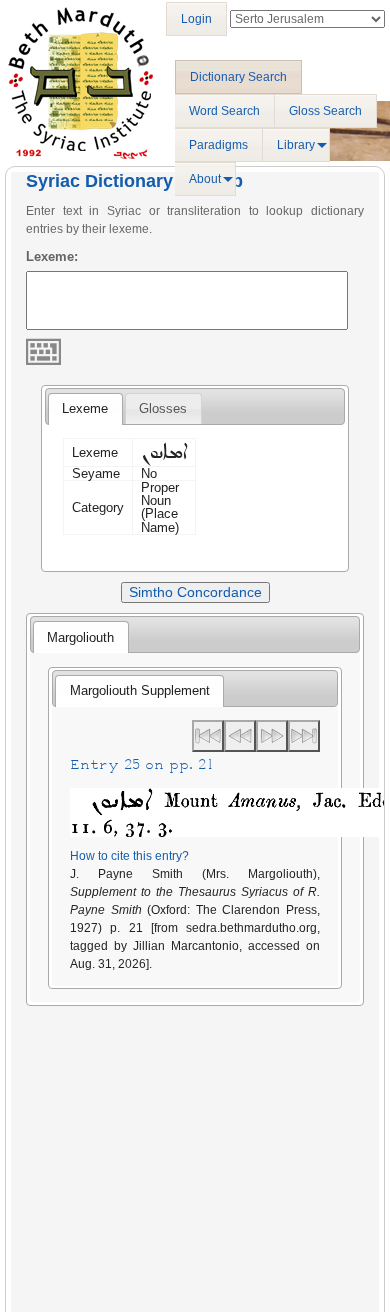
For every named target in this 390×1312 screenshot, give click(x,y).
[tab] (85, 409)
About (205, 179)
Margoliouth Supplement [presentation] (140, 690)
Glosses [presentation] (163, 408)
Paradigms (218, 145)
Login (196, 19)
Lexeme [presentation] (85, 408)
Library (296, 145)
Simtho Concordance (195, 592)
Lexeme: (52, 256)
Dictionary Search (238, 77)
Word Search (224, 111)
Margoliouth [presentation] (80, 637)
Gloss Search (325, 111)
